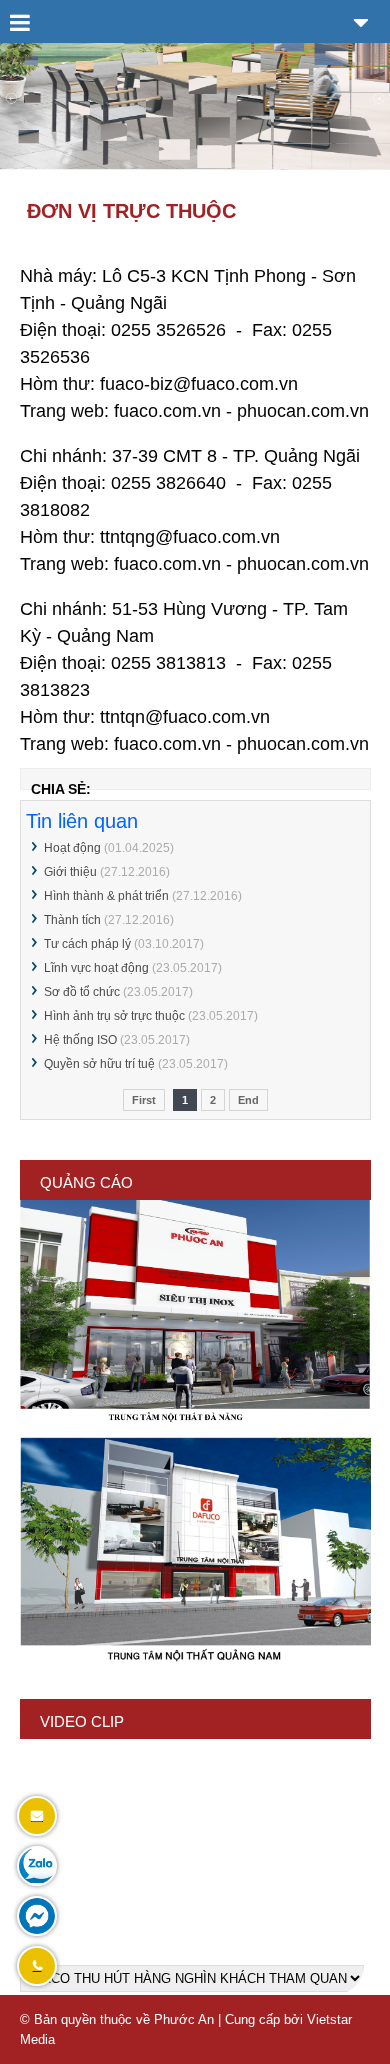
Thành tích (72, 920)
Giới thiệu (70, 872)
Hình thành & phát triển (106, 896)
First (144, 1100)
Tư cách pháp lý (87, 944)
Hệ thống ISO (80, 1040)
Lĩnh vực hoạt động (96, 968)
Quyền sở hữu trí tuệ (99, 1064)
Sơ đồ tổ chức (82, 992)
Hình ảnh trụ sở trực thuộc (114, 1016)
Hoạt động (72, 848)
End (248, 1100)
